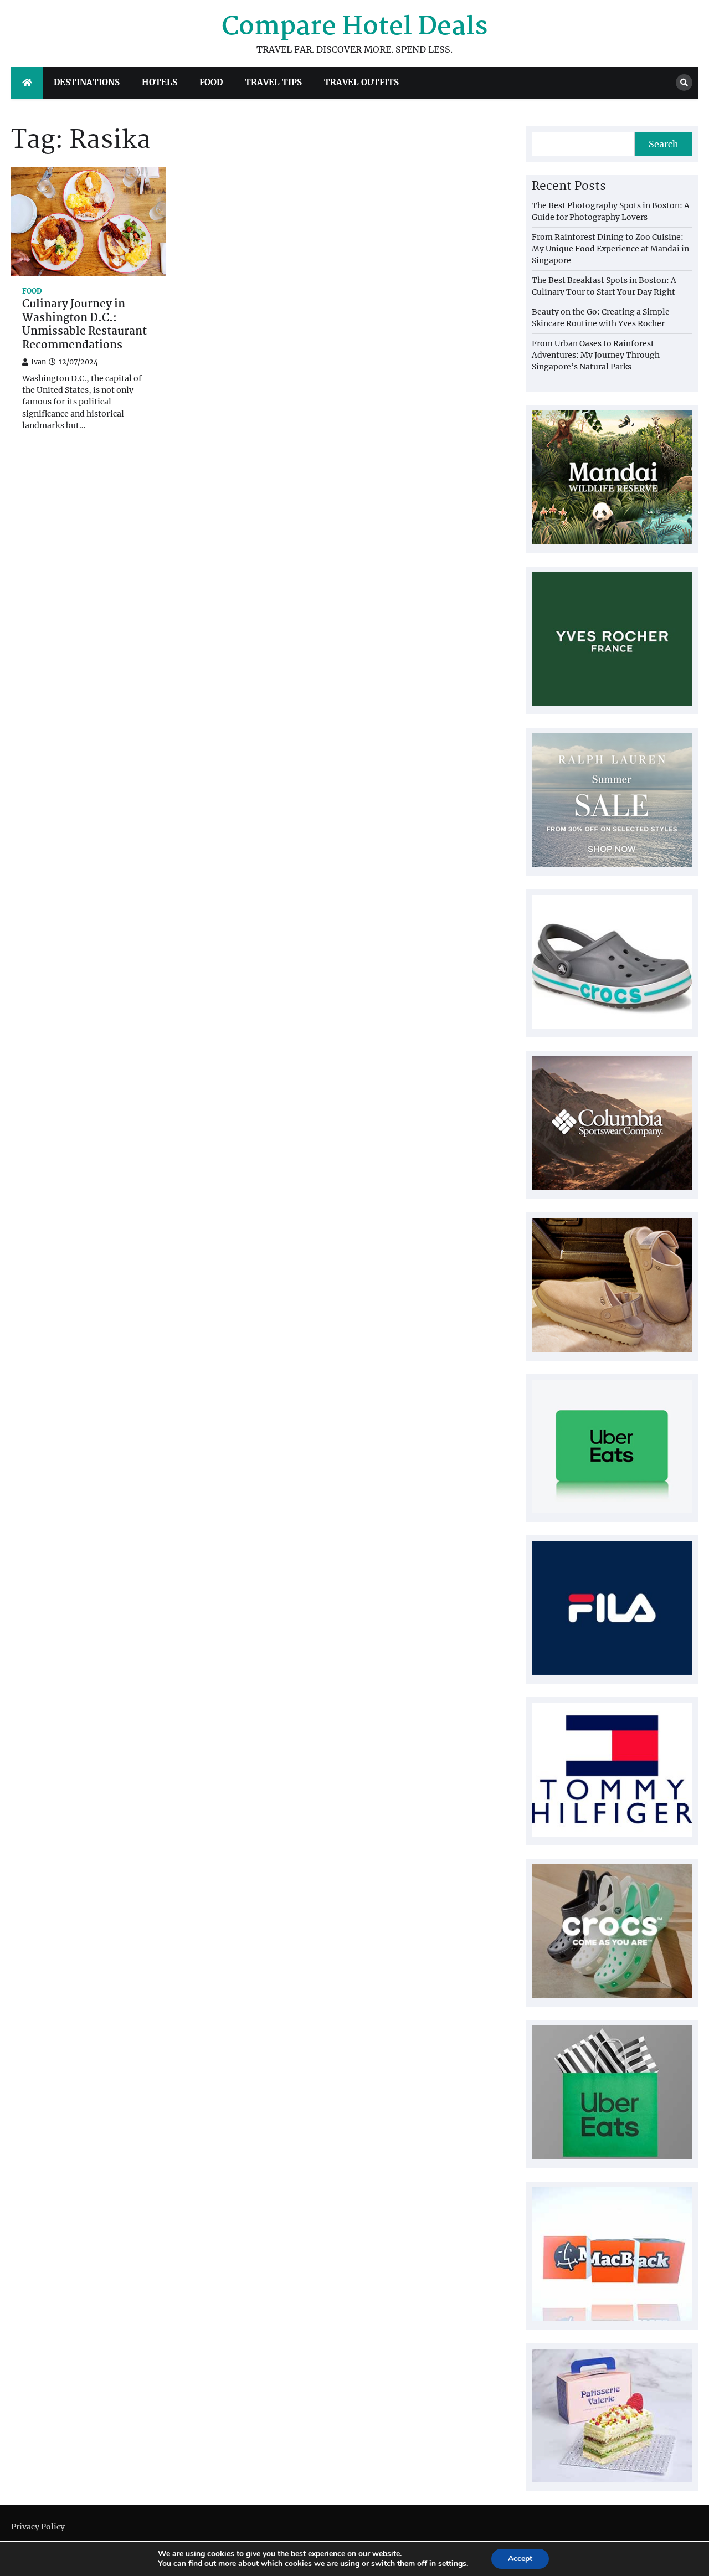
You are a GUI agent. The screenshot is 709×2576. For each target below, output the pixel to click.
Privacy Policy (38, 2527)
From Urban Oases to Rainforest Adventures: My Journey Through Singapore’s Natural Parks (596, 355)
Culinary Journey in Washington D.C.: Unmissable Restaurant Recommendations (84, 325)
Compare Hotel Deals (354, 27)
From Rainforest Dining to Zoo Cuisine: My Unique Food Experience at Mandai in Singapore (610, 249)
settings (452, 2564)
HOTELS (160, 82)
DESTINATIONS (87, 82)
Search (664, 144)
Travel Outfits (361, 82)
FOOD (211, 82)
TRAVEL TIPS (273, 82)
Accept (520, 2559)
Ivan (38, 362)
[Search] (684, 83)
